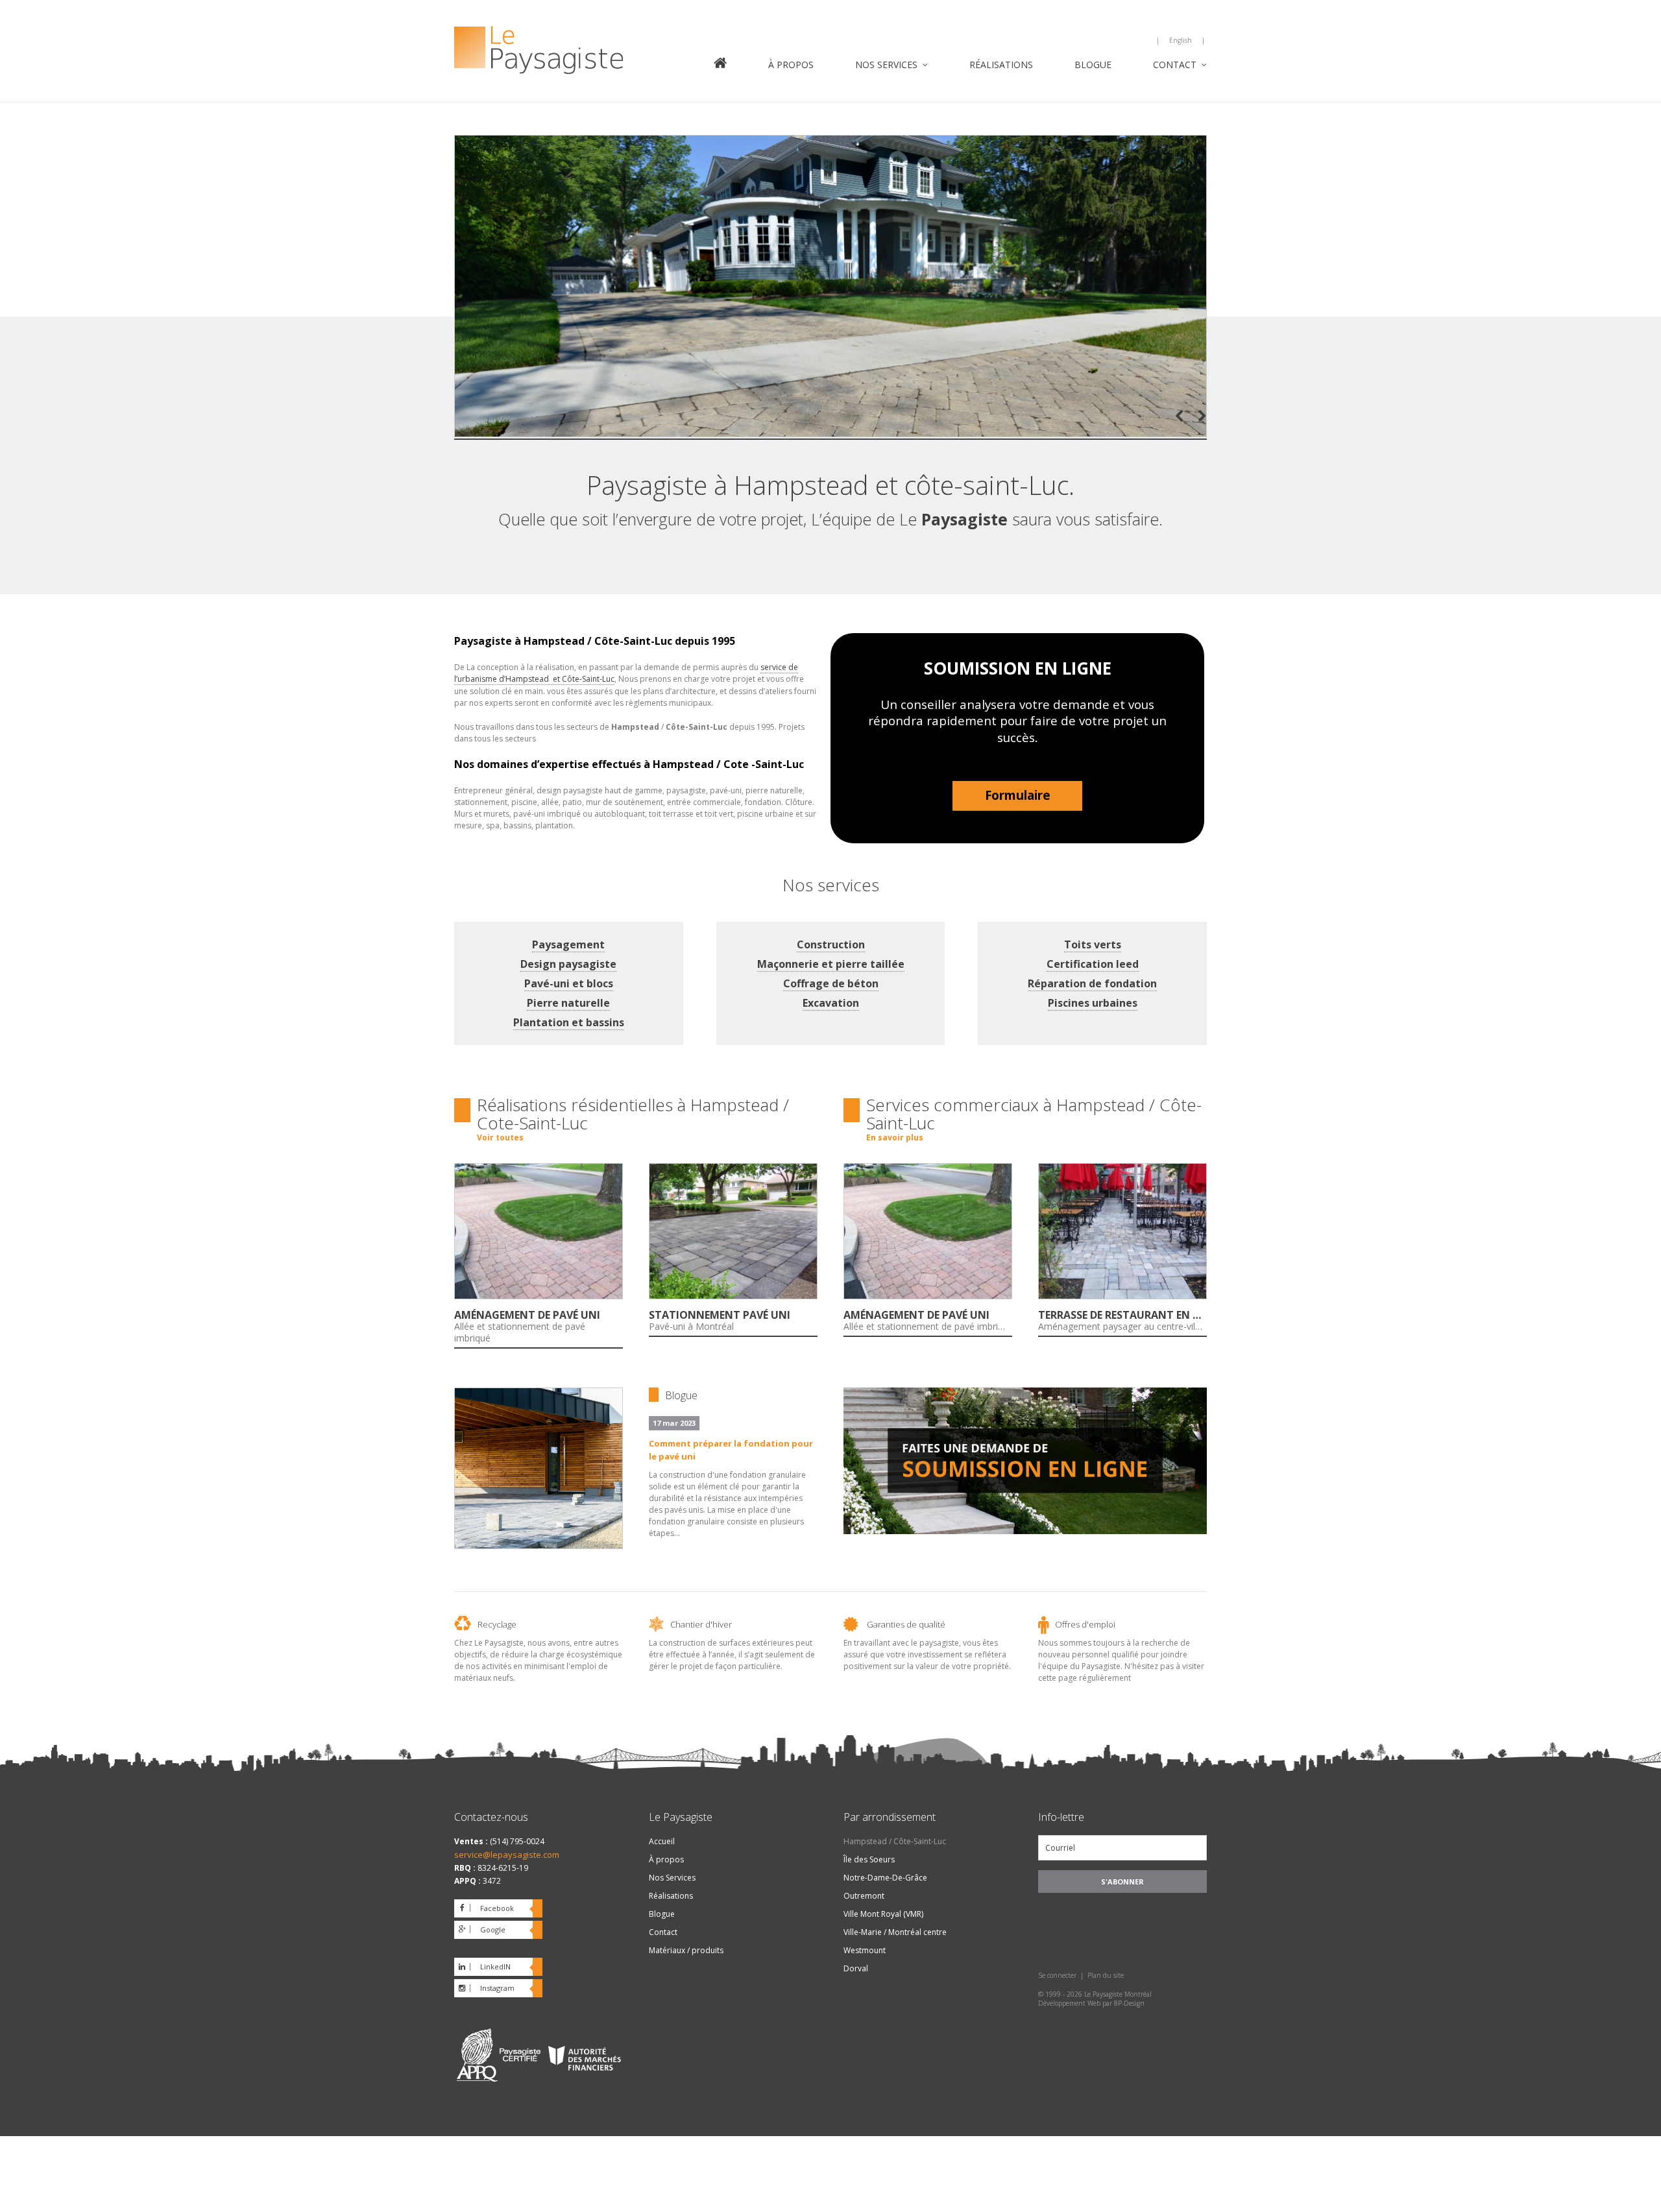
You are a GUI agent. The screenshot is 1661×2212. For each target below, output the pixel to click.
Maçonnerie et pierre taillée (831, 964)
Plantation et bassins (569, 1022)
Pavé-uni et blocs (569, 983)
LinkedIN (495, 1966)
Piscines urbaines (1093, 1003)
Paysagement (568, 944)
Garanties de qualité (906, 1624)
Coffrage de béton (831, 983)
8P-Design (1129, 2003)
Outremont (864, 1896)
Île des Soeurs (869, 1859)
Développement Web (1069, 2003)
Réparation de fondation (1092, 983)
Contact (1175, 65)
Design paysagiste (568, 964)
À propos (791, 65)
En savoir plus (895, 1137)
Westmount (865, 1950)
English (1181, 40)
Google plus (480, 1932)
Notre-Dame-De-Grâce (885, 1878)
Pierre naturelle (568, 1003)
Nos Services (886, 65)
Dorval (856, 1968)
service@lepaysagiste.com (507, 1855)
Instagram (497, 1988)
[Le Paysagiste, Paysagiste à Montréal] (571, 52)
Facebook (497, 1908)
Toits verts (1093, 944)
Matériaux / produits (686, 1950)
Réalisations (1001, 65)
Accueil (720, 64)
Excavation (831, 1003)
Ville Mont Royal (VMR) (883, 1914)
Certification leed (1093, 964)
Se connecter (1057, 1975)
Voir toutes (500, 1137)
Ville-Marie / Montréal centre (895, 1932)
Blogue (1093, 65)
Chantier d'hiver (701, 1624)
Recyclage (497, 1624)
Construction (831, 944)
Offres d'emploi (1085, 1624)
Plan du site (1106, 1975)
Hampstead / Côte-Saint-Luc (895, 1841)
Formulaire (1018, 795)
